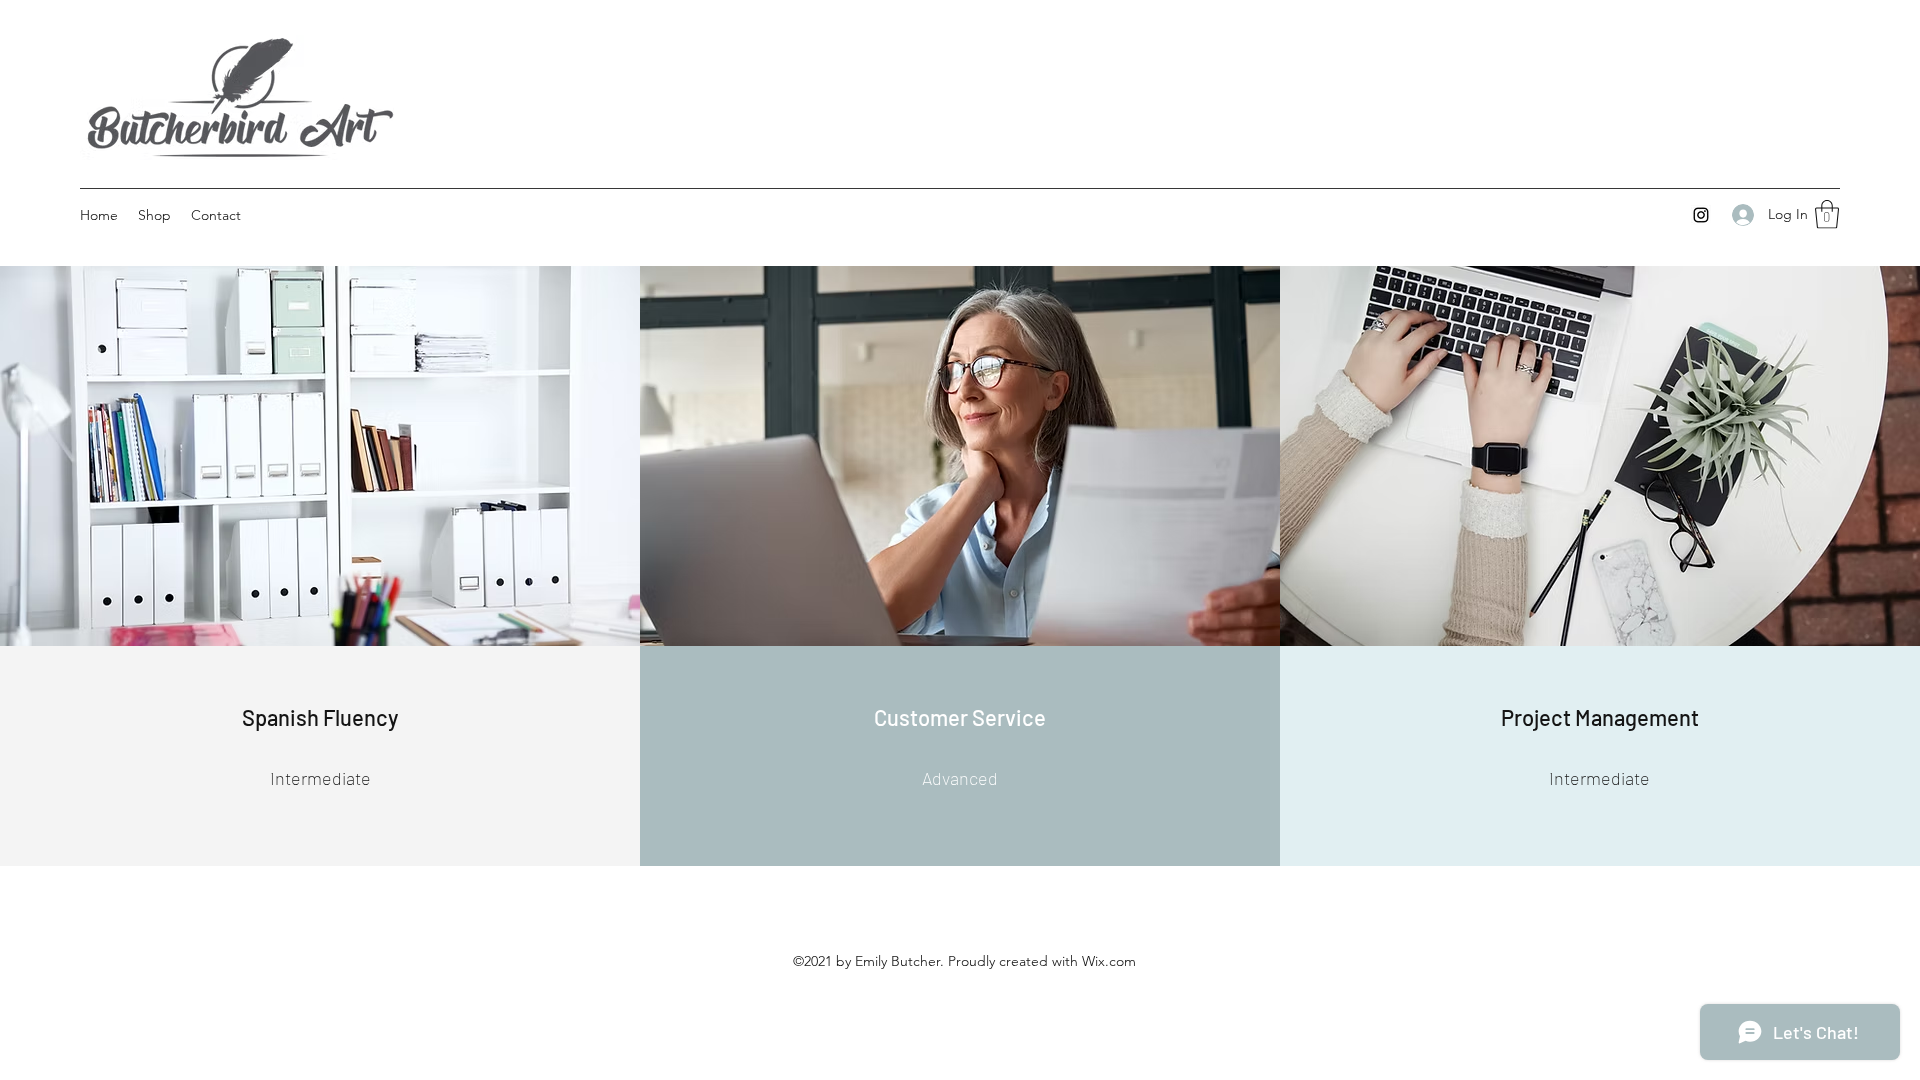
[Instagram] (1701, 215)
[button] (1827, 214)
